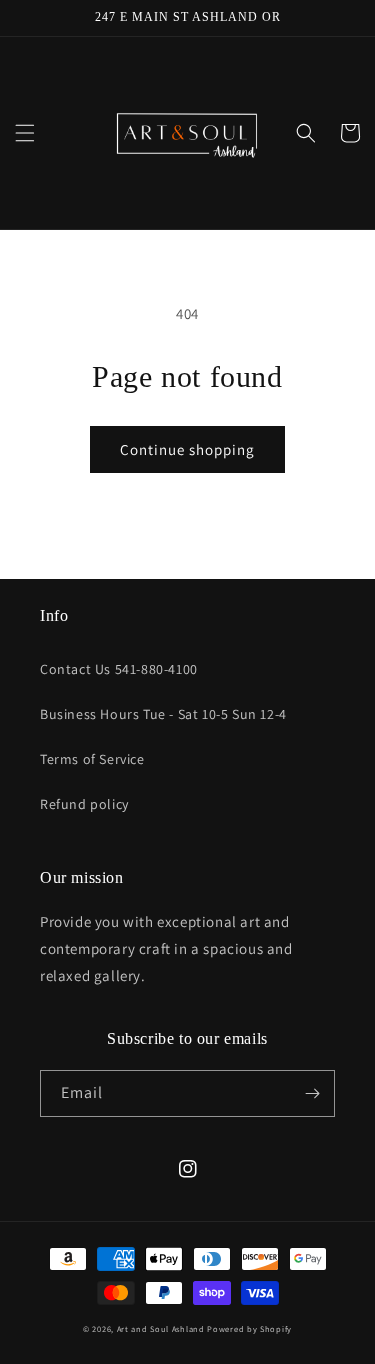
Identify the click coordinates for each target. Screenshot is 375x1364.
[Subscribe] (312, 1093)
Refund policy (84, 804)
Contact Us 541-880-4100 (119, 669)
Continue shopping (187, 449)
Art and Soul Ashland (161, 1328)
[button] (25, 133)
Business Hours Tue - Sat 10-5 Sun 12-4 (163, 714)
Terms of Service (92, 759)
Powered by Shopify (249, 1328)
